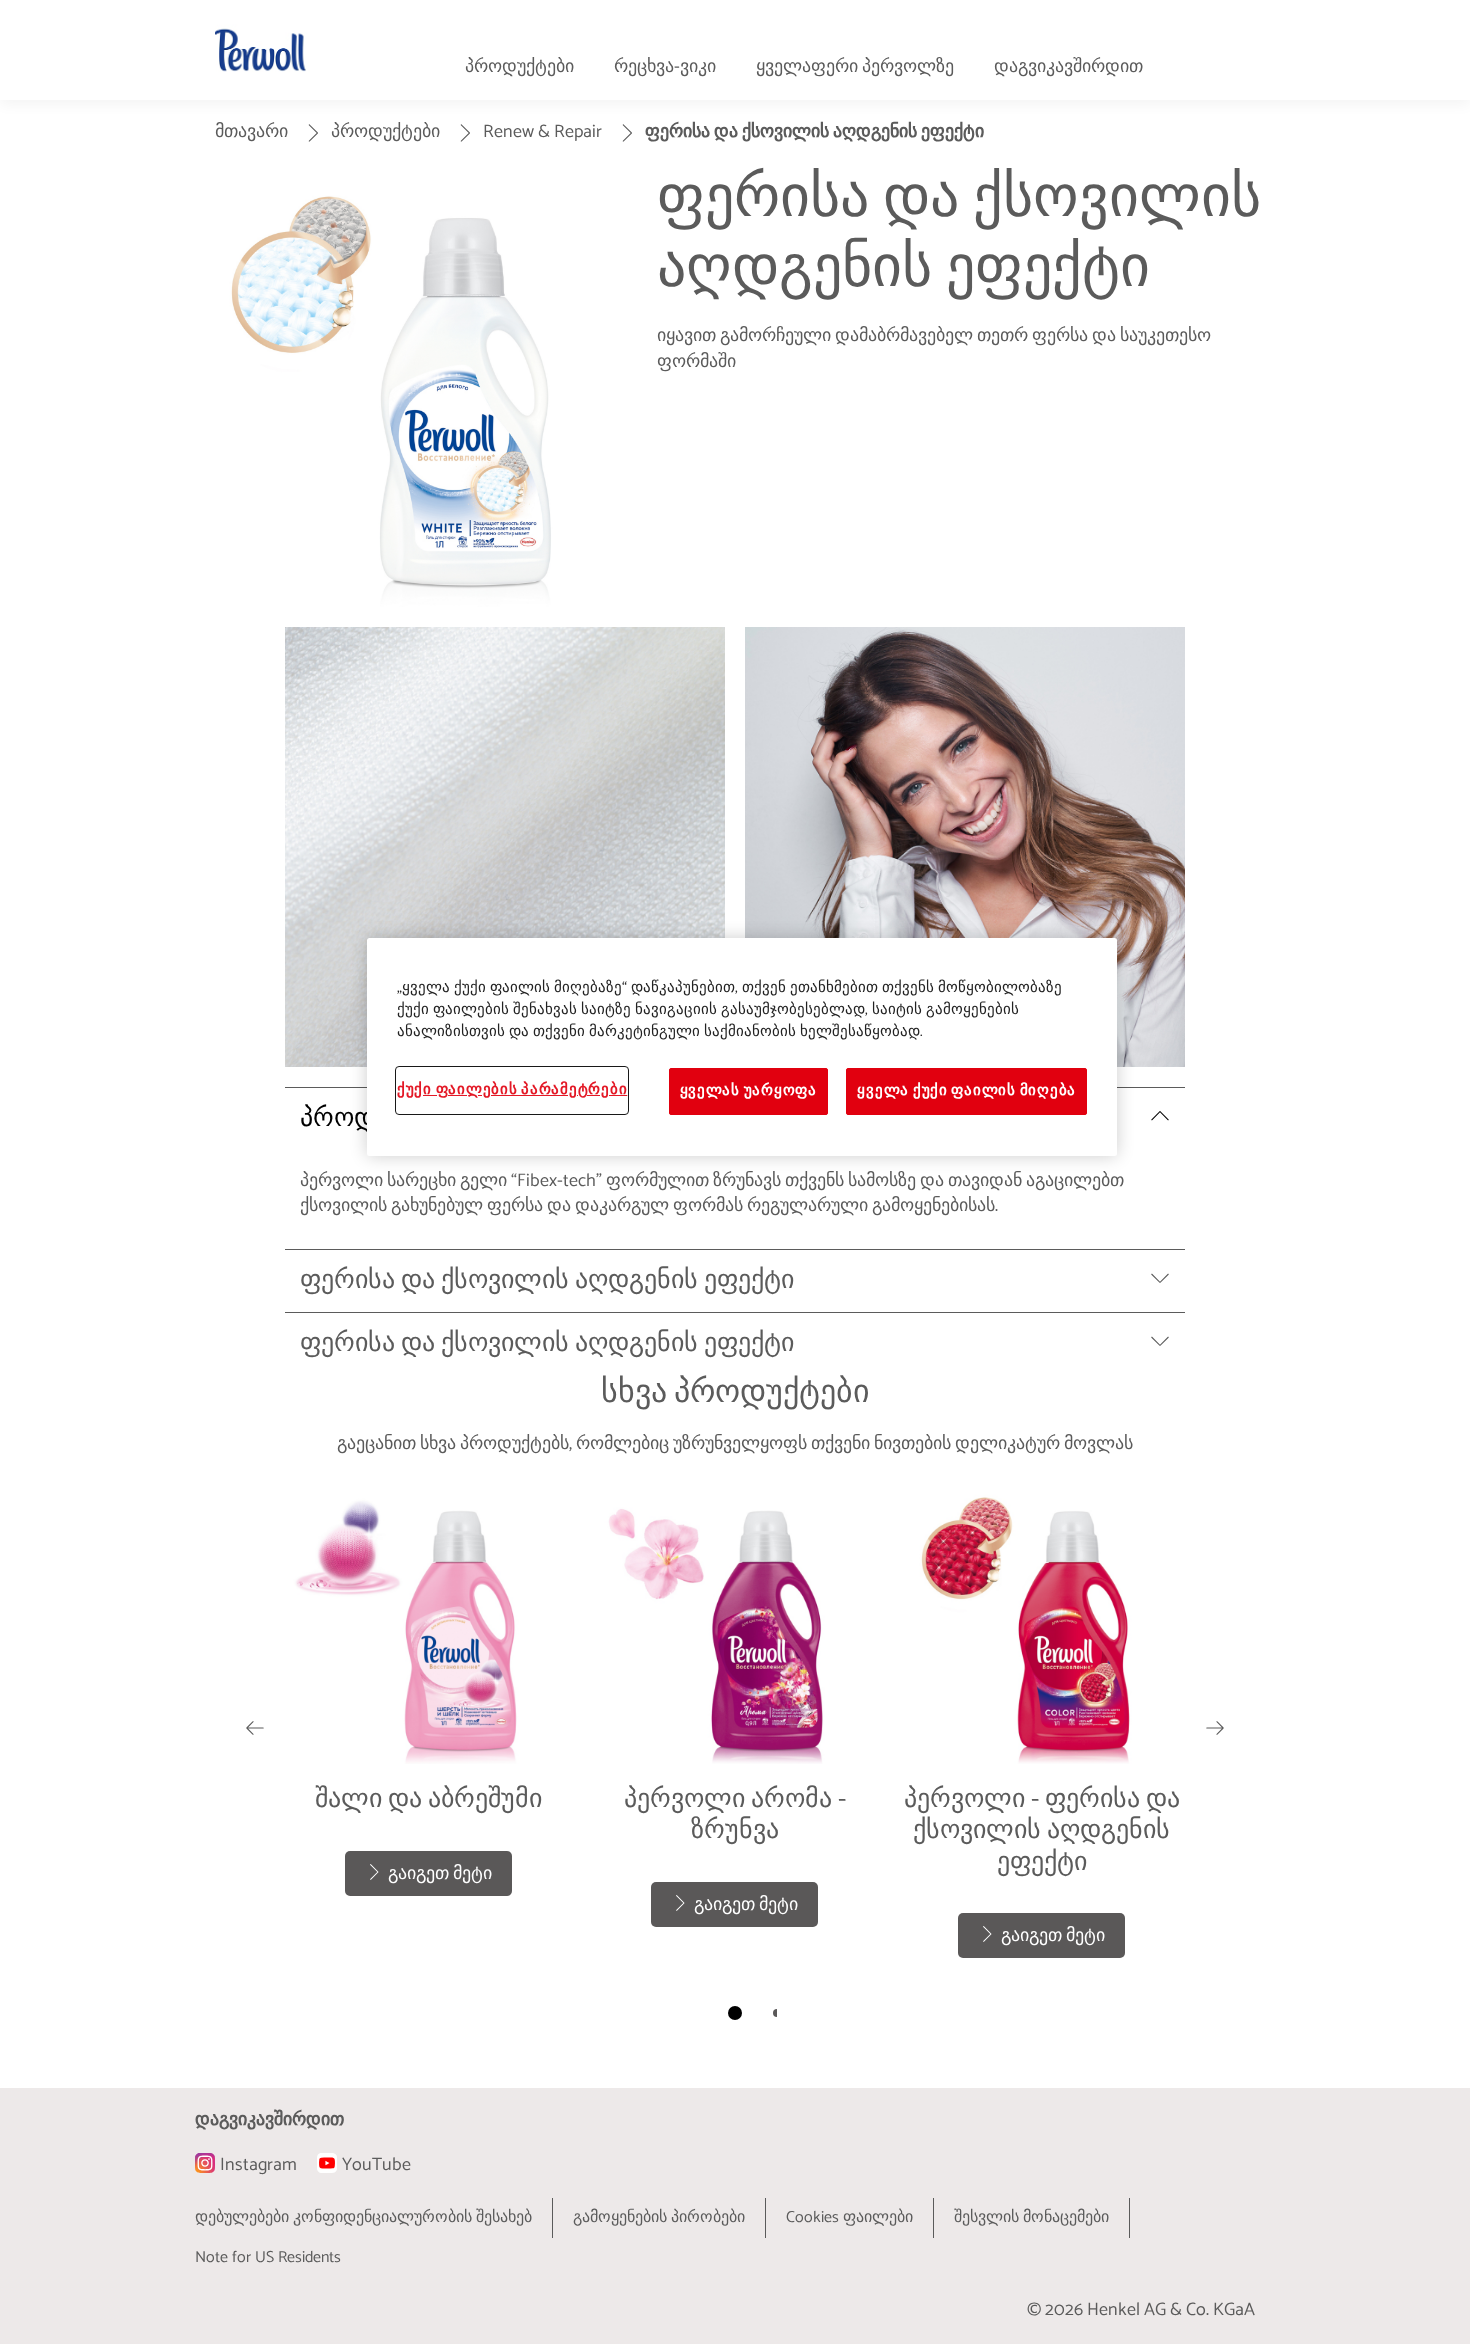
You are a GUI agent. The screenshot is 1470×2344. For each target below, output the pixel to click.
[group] (735, 1762)
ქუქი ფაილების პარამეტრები (512, 1090)
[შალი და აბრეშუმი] (428, 1727)
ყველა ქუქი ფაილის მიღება (966, 1091)
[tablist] (735, 2013)
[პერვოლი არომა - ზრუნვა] (735, 1727)
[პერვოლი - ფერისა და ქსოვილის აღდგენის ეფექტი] (1041, 1727)
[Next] (1215, 1727)
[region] (742, 1047)
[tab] (735, 2013)
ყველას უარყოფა (748, 1091)
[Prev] (255, 1727)
